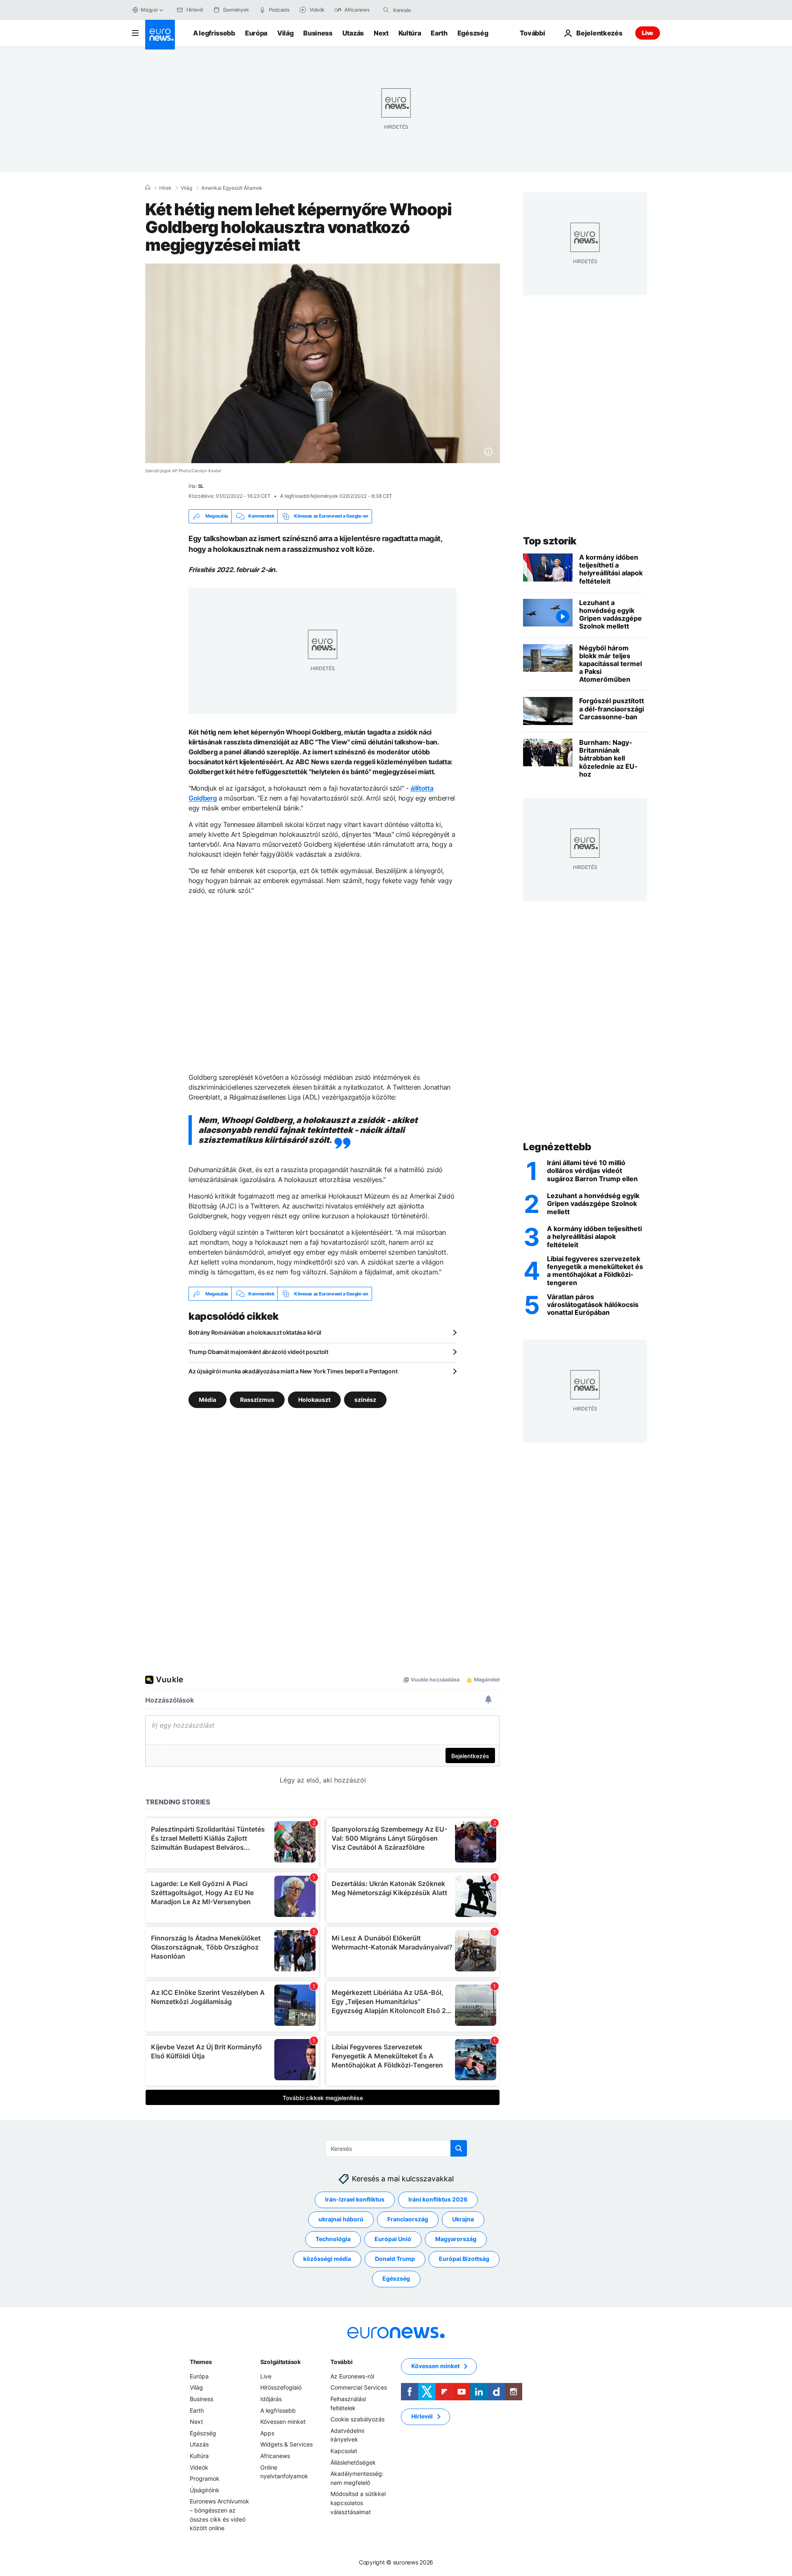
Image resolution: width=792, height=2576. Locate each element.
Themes (201, 2362)
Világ (285, 33)
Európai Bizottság (464, 2259)
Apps (267, 2433)
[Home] (148, 188)
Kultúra (410, 33)
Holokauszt (314, 1400)
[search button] (386, 10)
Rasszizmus (257, 1400)
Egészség (473, 33)
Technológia (333, 2239)
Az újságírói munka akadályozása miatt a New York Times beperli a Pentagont (293, 1371)
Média (207, 1400)
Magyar (149, 10)
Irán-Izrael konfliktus (355, 2200)
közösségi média (327, 2259)
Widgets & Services (286, 2445)
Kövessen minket (283, 2422)
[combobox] (428, 10)
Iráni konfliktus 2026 (438, 2200)
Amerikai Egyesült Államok (232, 188)
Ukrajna (463, 2219)
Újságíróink (205, 2490)
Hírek (165, 188)
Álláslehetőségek (353, 2462)
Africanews (275, 2456)
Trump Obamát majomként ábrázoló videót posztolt (258, 1352)
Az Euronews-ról (352, 2376)
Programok (205, 2479)
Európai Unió (393, 2239)
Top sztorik (550, 541)
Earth (439, 33)
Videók (199, 2467)
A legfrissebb (214, 33)
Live (648, 33)
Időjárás (271, 2399)
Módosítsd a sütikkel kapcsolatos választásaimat (358, 2503)
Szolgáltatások (280, 2362)
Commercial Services (359, 2388)
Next (381, 33)
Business (318, 33)
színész (365, 1400)
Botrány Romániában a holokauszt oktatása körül (255, 1332)
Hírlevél (422, 2417)
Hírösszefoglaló (281, 2388)
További (341, 2362)
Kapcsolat (344, 2451)
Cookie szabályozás (357, 2419)
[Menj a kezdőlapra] (160, 35)
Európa (256, 33)
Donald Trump (395, 2259)
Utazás (353, 33)
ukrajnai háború (341, 2219)
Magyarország (456, 2239)
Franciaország (408, 2219)
